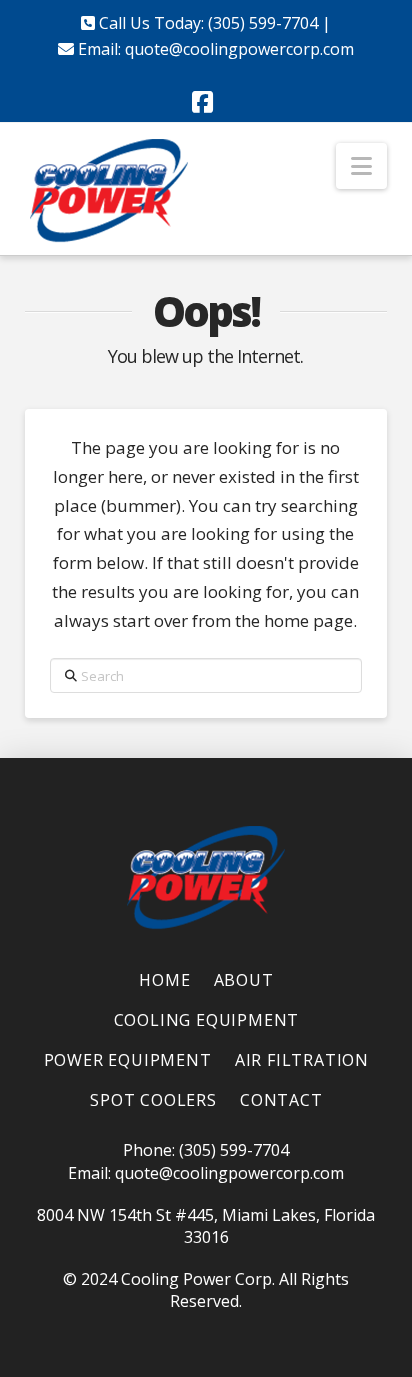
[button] (361, 166)
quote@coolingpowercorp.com (239, 49)
